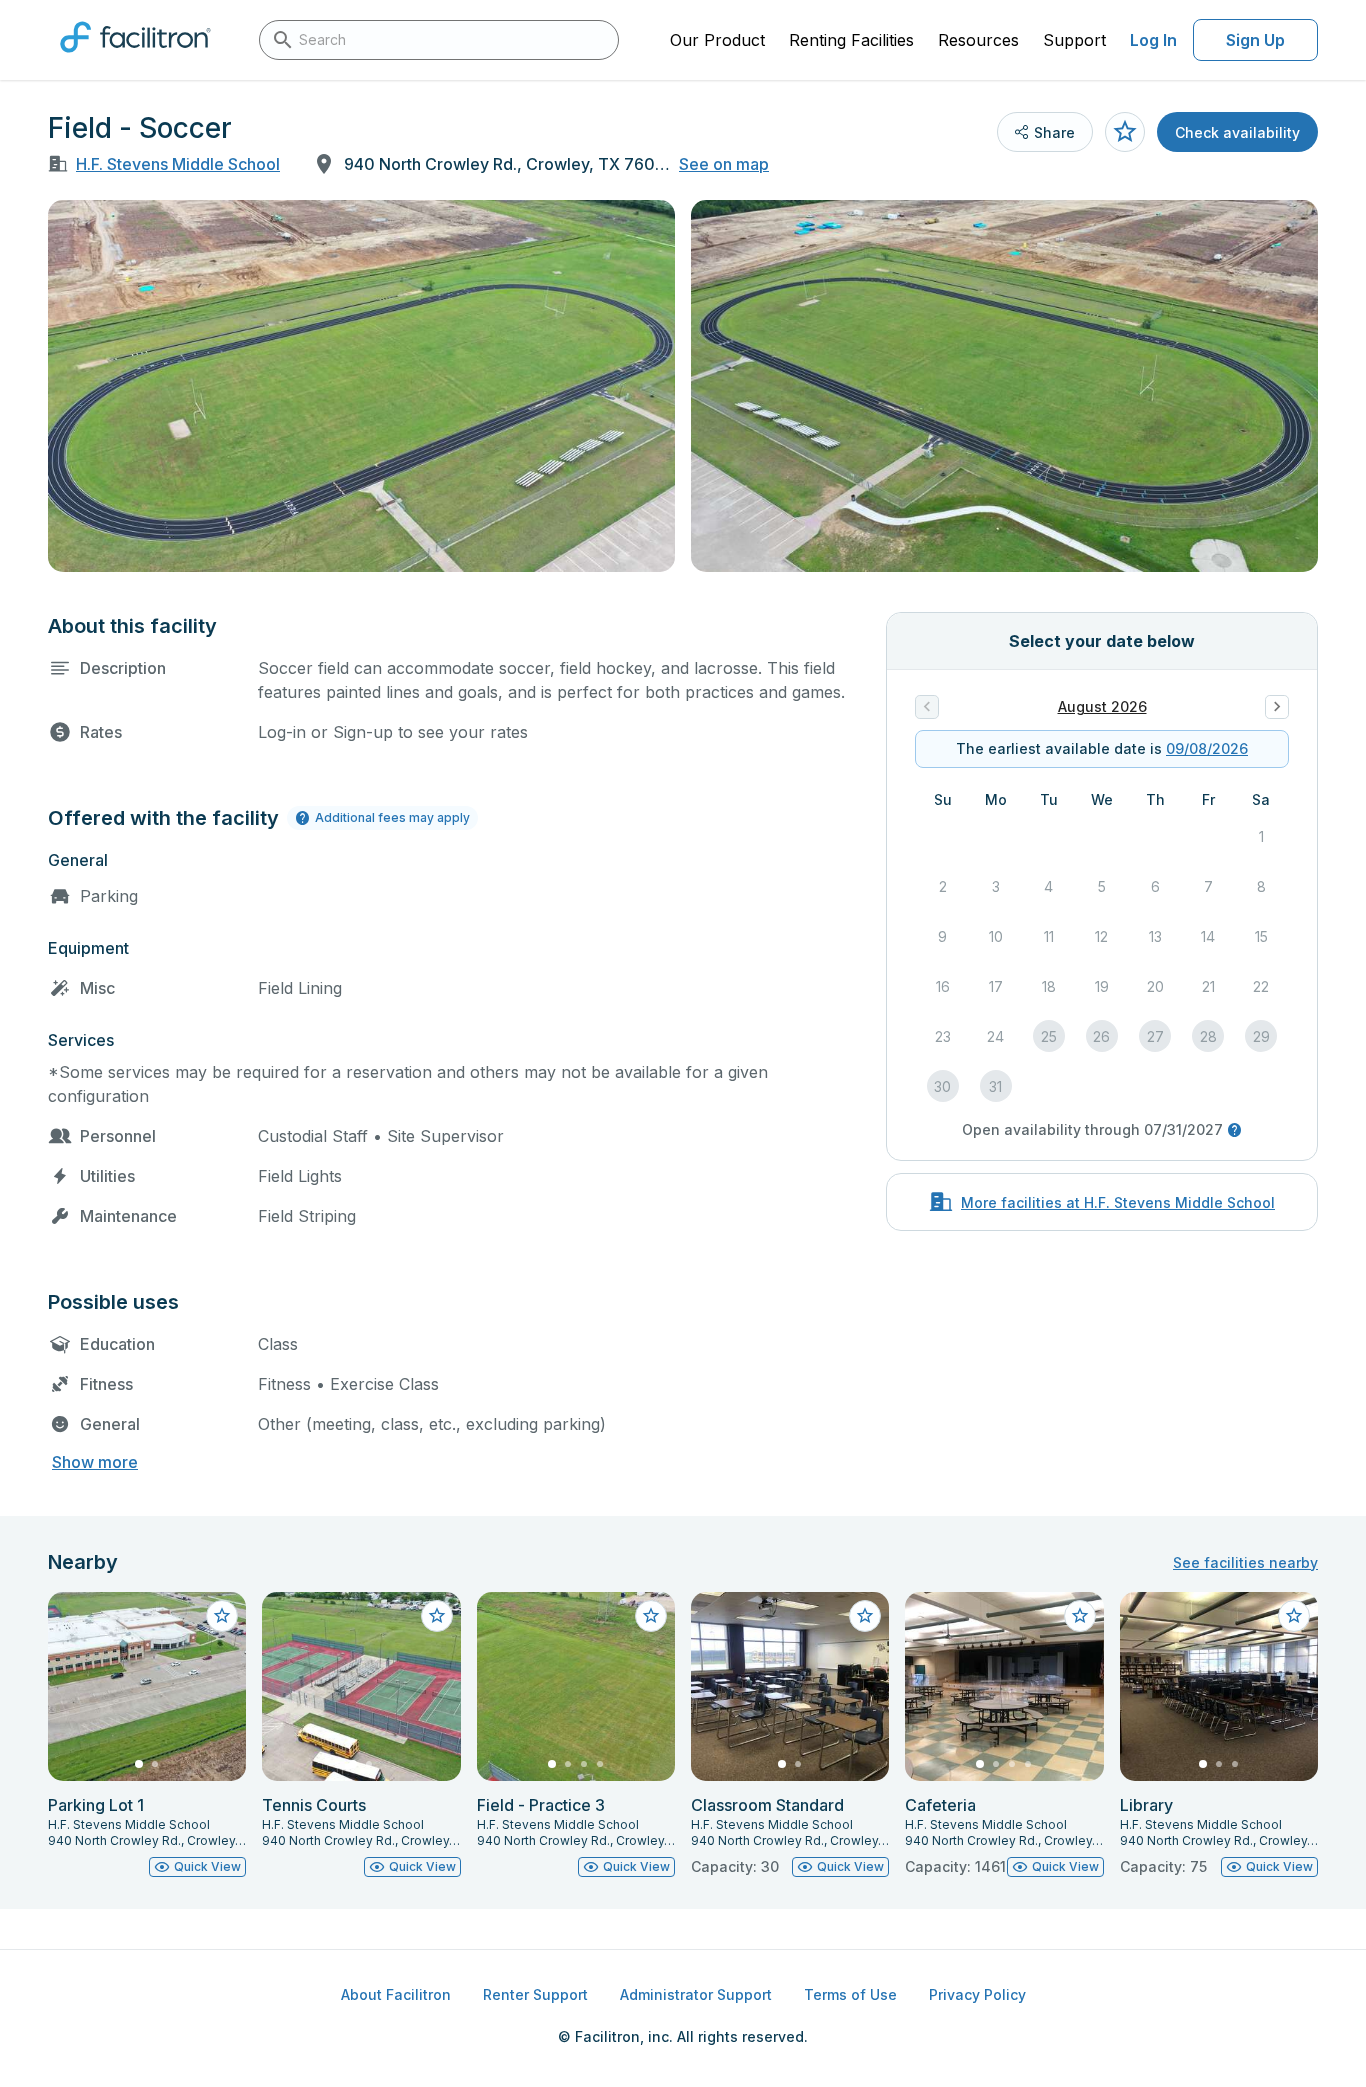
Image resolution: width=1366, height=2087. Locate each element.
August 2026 (1102, 706)
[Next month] (1277, 707)
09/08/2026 (1207, 748)
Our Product (717, 40)
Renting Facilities (851, 40)
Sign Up (1255, 40)
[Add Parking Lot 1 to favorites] (222, 1616)
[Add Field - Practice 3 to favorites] (651, 1616)
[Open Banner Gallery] (361, 386)
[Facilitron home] (135, 59)
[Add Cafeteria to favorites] (1080, 1616)
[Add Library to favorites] (1294, 1616)
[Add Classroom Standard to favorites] (865, 1616)
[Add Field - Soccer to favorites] (1125, 132)
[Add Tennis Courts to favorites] (437, 1616)
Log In (1153, 40)
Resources (978, 40)
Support (1074, 40)
